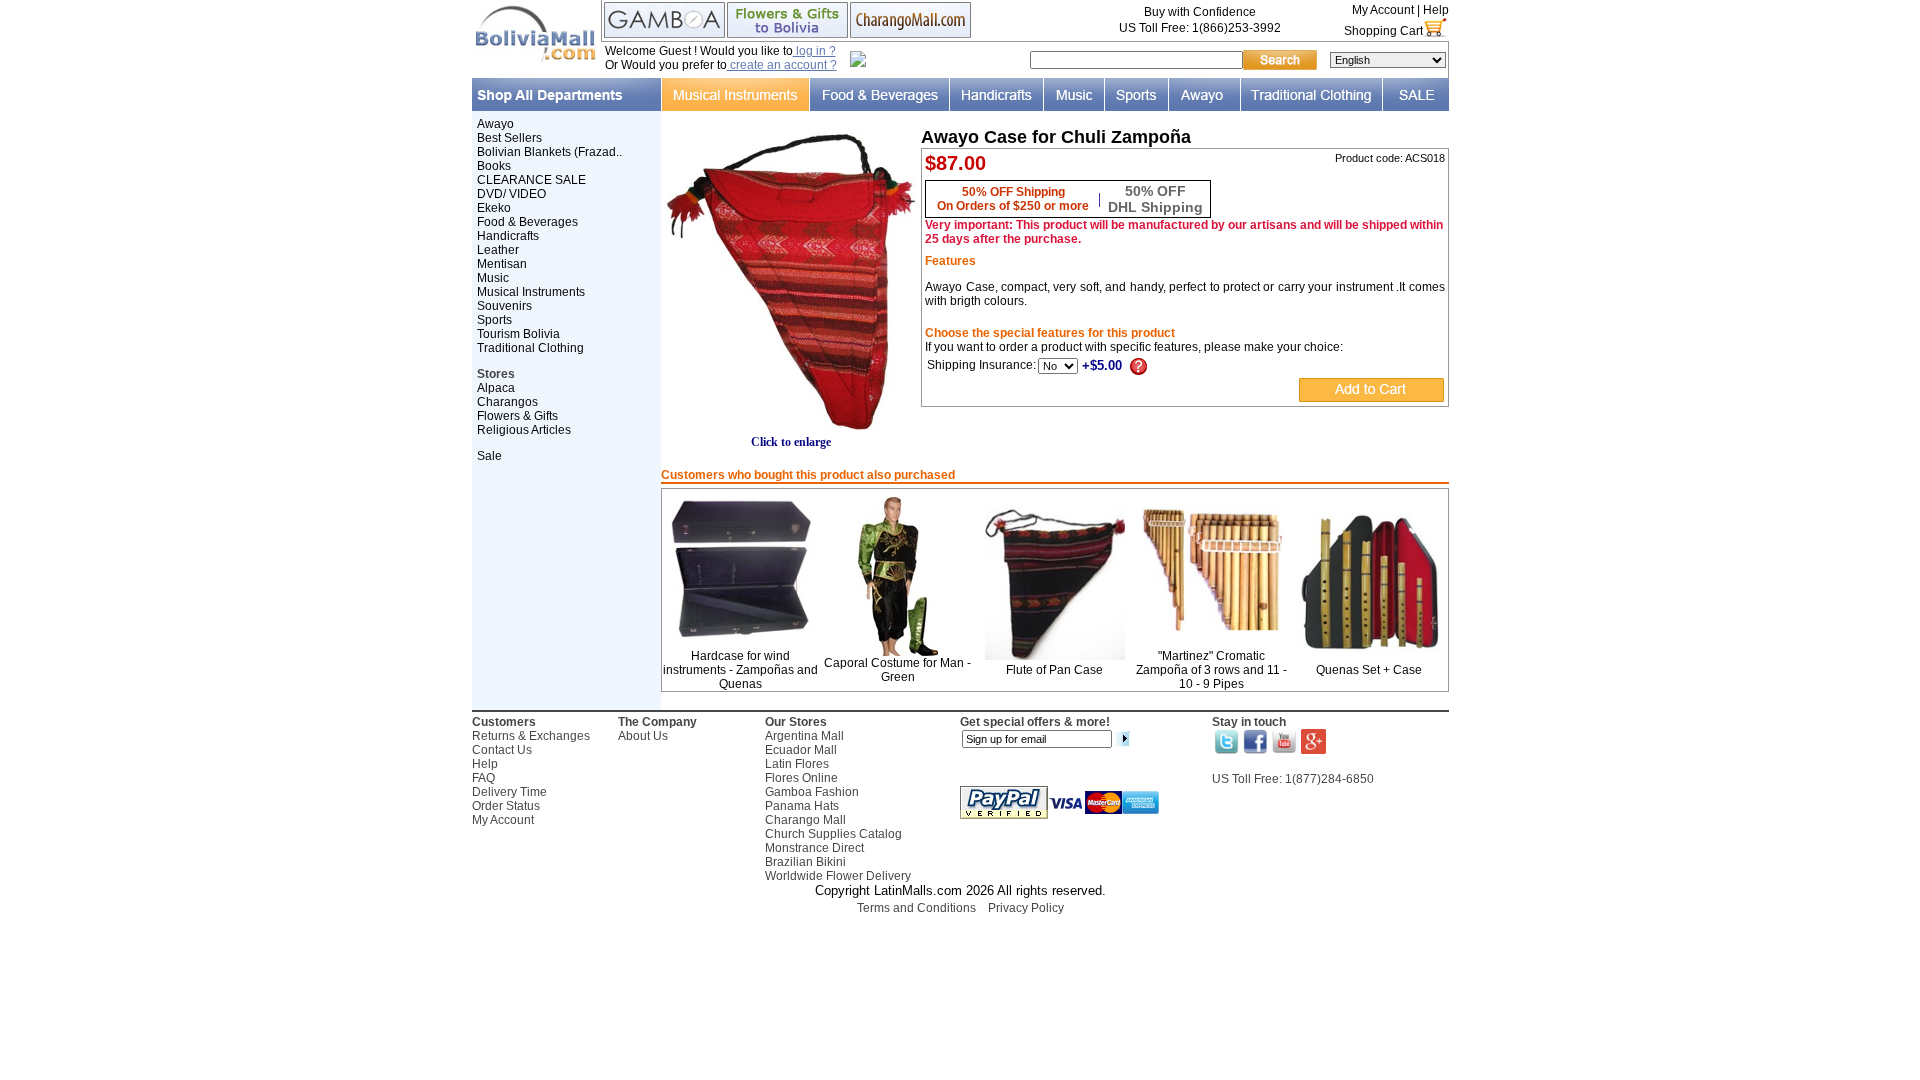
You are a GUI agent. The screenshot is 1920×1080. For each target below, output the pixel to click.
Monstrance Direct (814, 848)
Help (1436, 10)
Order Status (506, 806)
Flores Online (801, 778)
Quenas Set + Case (1369, 670)
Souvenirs (504, 306)
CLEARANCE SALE (531, 180)
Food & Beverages (527, 222)
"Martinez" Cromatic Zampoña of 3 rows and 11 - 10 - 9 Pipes (1211, 670)
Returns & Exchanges (531, 736)
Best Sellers (509, 138)
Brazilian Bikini (805, 862)
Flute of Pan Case (1054, 670)
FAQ (483, 778)
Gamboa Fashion (812, 792)
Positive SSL (960, 934)
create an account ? (782, 65)
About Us (643, 736)
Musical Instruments (531, 292)
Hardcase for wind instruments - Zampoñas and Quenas (740, 670)
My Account (1383, 10)
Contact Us (502, 750)
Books (494, 166)
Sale (489, 456)
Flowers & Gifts (517, 416)
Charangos (507, 402)
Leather (498, 250)
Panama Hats (802, 806)
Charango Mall (805, 820)
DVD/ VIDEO (511, 194)
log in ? (814, 51)
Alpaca (496, 388)
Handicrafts (508, 236)
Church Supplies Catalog (833, 834)
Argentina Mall (804, 736)
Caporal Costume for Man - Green (897, 670)
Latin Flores (797, 764)
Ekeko (494, 208)
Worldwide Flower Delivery (838, 876)
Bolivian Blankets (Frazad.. (549, 152)
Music (493, 278)
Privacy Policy (1026, 908)
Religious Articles (524, 430)
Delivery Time (509, 792)
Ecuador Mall (801, 750)
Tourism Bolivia (518, 334)
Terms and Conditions (916, 908)
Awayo (495, 124)
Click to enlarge (791, 442)
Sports (494, 320)
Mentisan (502, 264)
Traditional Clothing (530, 348)
